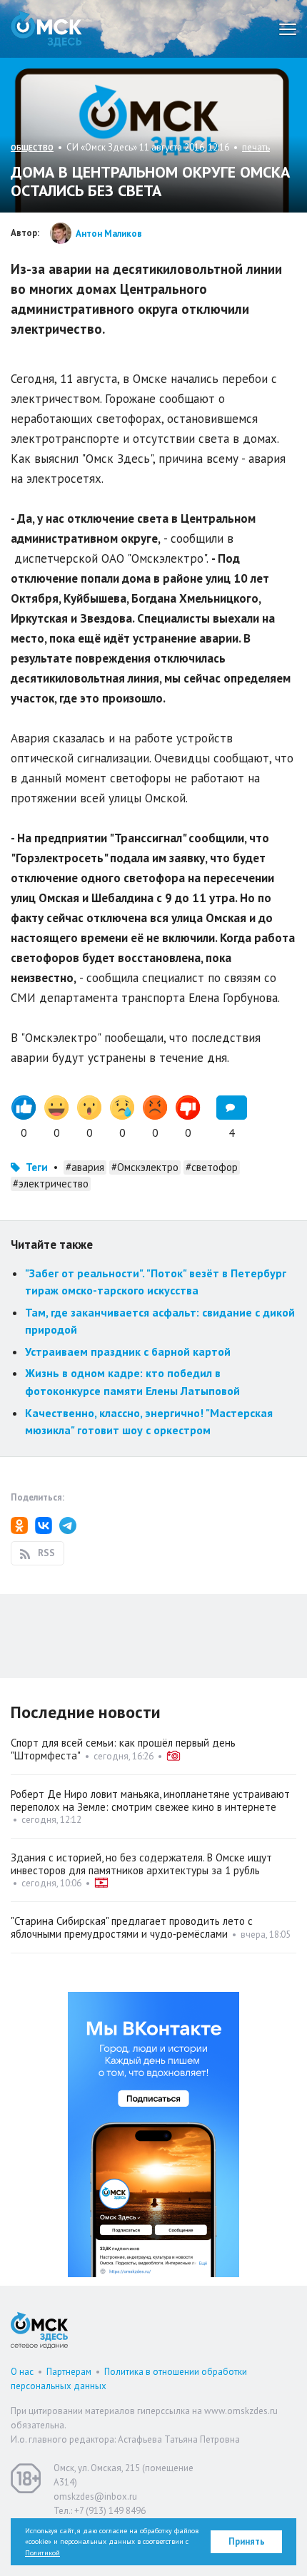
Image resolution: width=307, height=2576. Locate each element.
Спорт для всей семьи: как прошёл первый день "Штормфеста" (123, 1749)
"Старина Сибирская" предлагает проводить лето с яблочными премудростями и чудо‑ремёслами (132, 1927)
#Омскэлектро (145, 1167)
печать (256, 147)
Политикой (42, 2553)
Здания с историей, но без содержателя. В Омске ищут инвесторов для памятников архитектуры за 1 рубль (141, 1864)
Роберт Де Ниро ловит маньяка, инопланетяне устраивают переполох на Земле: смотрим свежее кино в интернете (150, 1800)
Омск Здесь (46, 29)
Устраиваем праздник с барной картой (128, 1351)
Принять (247, 2541)
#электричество (51, 1184)
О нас (22, 2372)
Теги (37, 1167)
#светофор (212, 1167)
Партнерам (69, 2372)
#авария (85, 1167)
